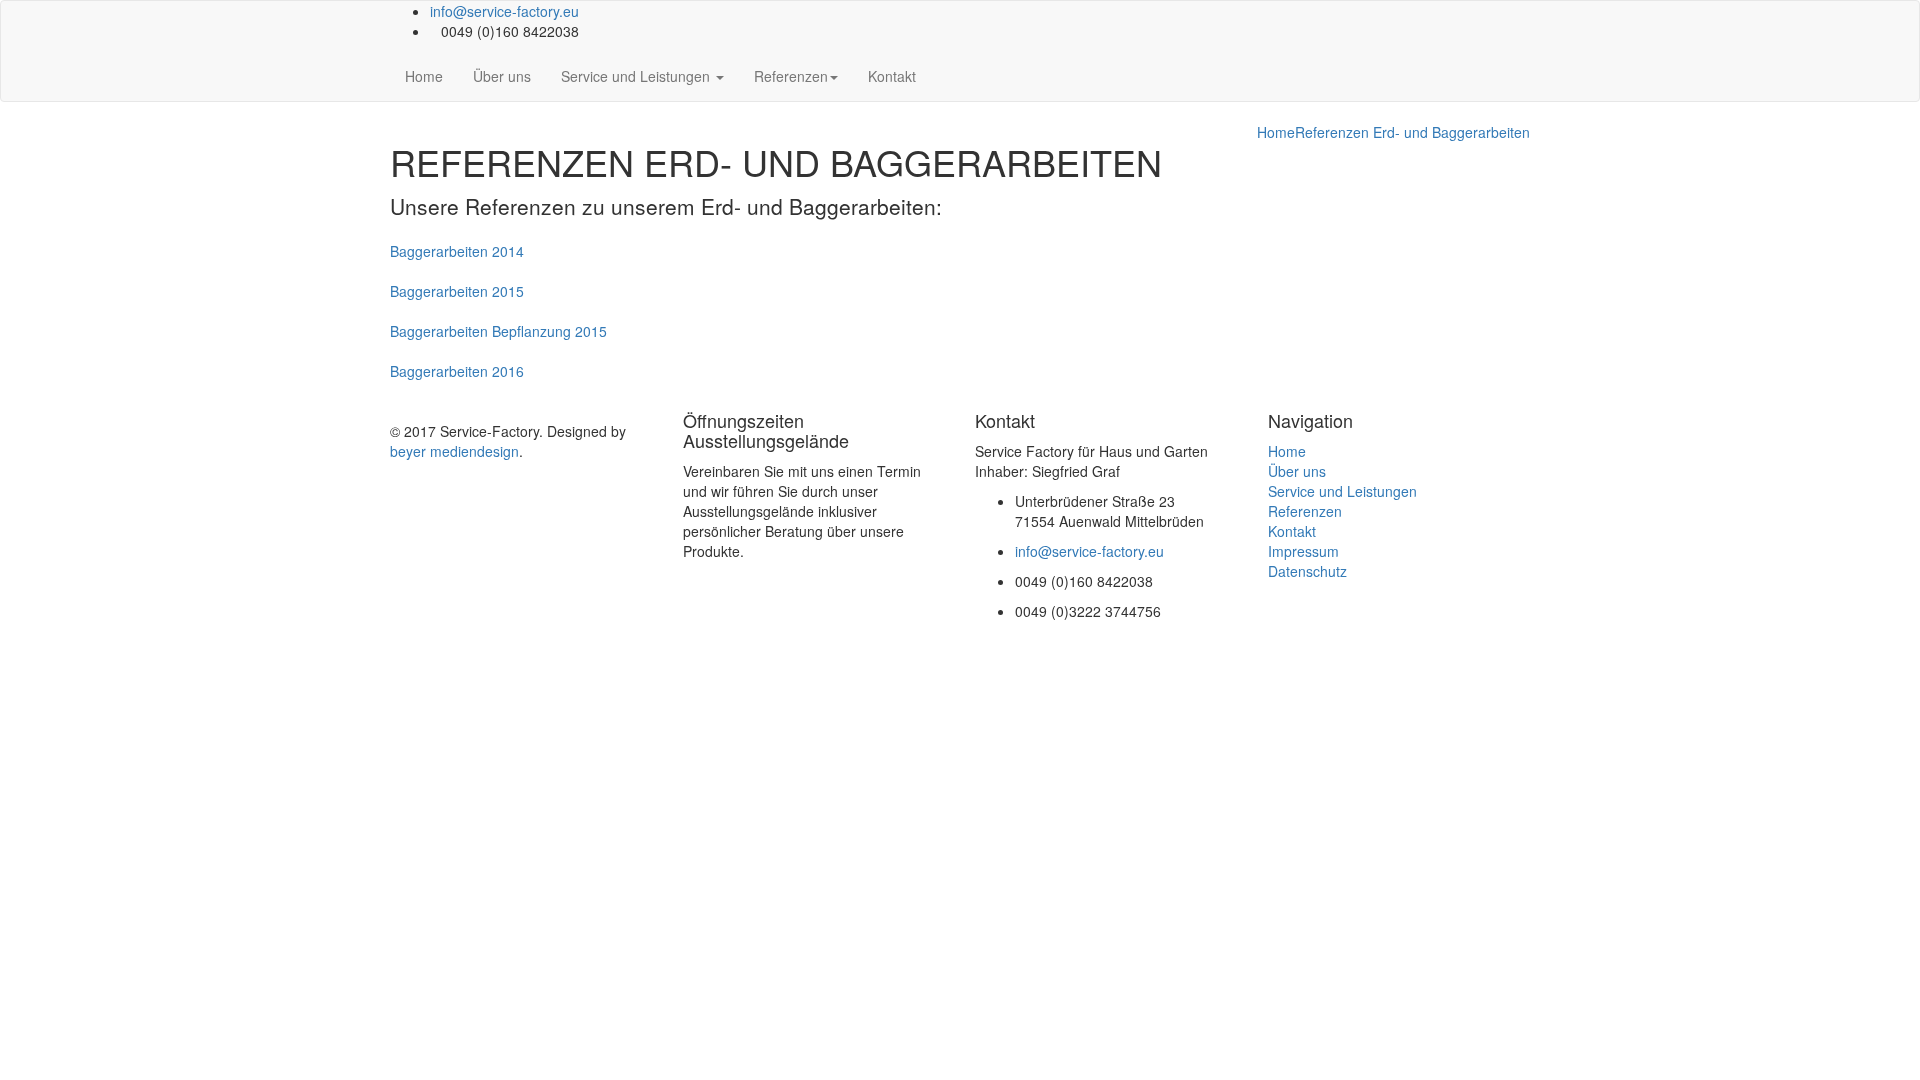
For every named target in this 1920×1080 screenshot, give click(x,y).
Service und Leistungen (637, 76)
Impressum (1303, 551)
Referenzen (791, 76)
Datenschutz (1307, 571)
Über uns (502, 76)
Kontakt (892, 76)
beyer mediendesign (454, 451)
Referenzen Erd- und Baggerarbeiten (1412, 132)
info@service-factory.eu (504, 11)
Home (424, 76)
